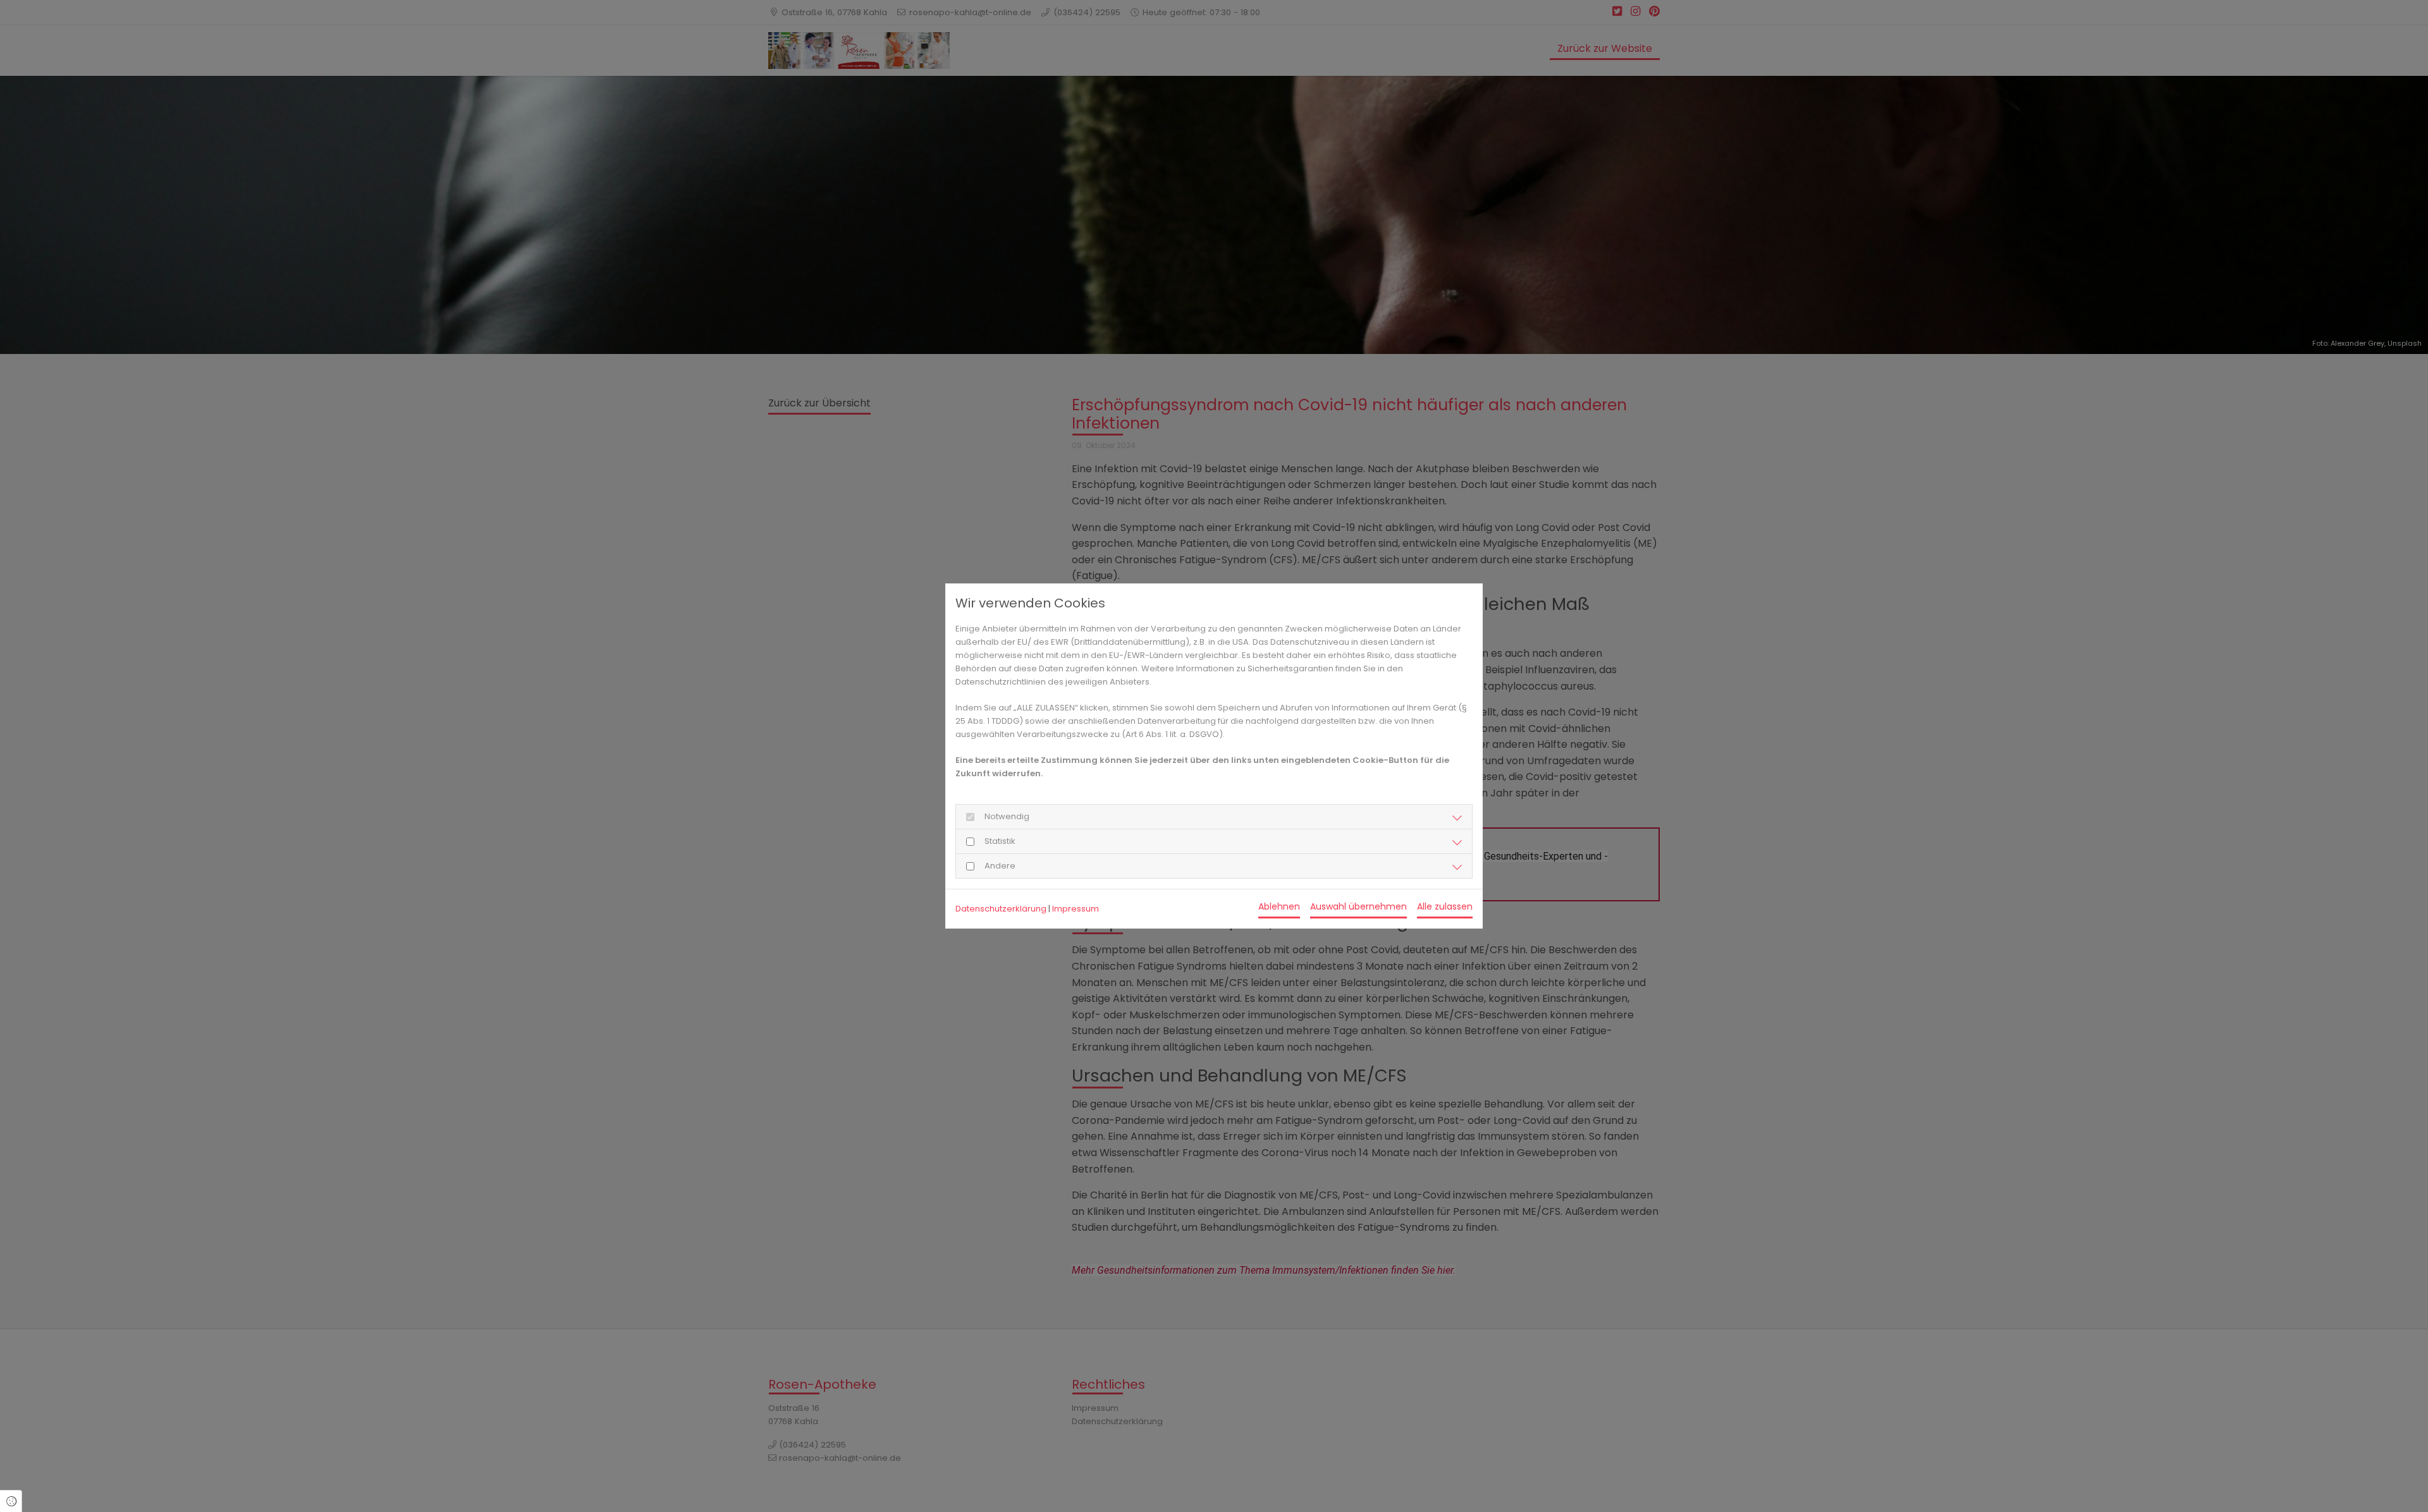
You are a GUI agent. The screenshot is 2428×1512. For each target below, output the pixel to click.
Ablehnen (1279, 906)
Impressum (1076, 909)
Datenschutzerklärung (1001, 909)
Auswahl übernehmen (1358, 906)
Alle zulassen (1445, 906)
